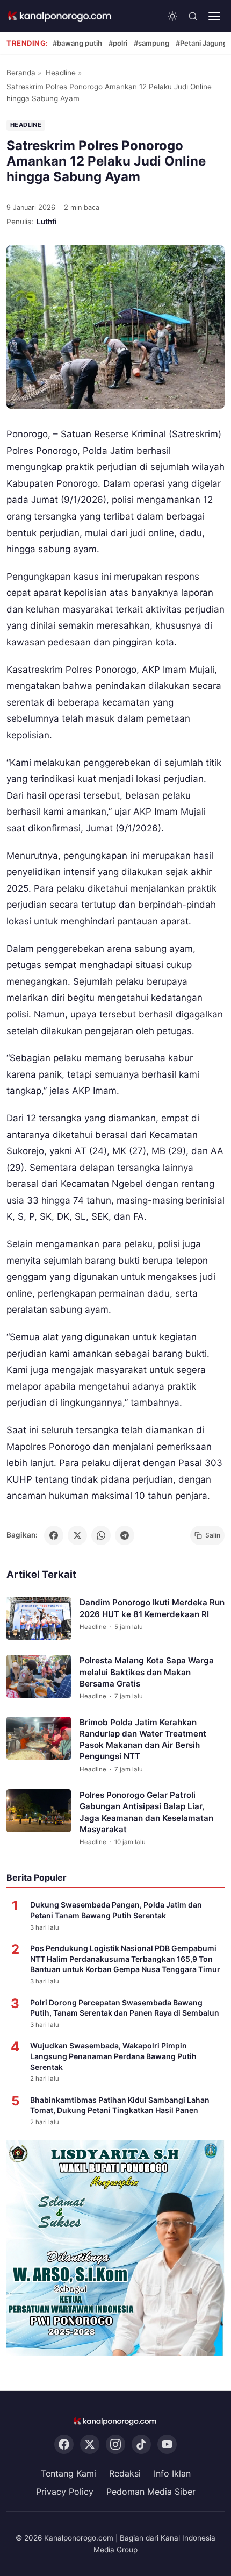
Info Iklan (172, 2473)
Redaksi (125, 2473)
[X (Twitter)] (90, 2444)
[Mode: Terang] (172, 16)
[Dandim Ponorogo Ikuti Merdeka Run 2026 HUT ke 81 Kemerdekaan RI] (39, 1618)
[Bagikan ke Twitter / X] (77, 1535)
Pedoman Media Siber (151, 2492)
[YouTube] (167, 2444)
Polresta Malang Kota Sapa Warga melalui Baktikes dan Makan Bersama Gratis (147, 1672)
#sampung (151, 43)
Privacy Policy (65, 2492)
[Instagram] (115, 2444)
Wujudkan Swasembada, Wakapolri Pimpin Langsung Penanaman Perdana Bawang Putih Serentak (113, 2056)
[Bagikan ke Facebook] (54, 1535)
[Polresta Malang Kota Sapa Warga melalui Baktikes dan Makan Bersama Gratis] (39, 1676)
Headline (61, 73)
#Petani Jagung (201, 43)
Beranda (21, 73)
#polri (118, 43)
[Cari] (193, 16)
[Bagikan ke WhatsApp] (101, 1535)
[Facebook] (64, 2444)
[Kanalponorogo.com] (60, 16)
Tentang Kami (68, 2473)
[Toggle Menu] (214, 16)
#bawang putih (77, 43)
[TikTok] (141, 2444)
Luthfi (47, 222)
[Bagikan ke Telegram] (125, 1535)
